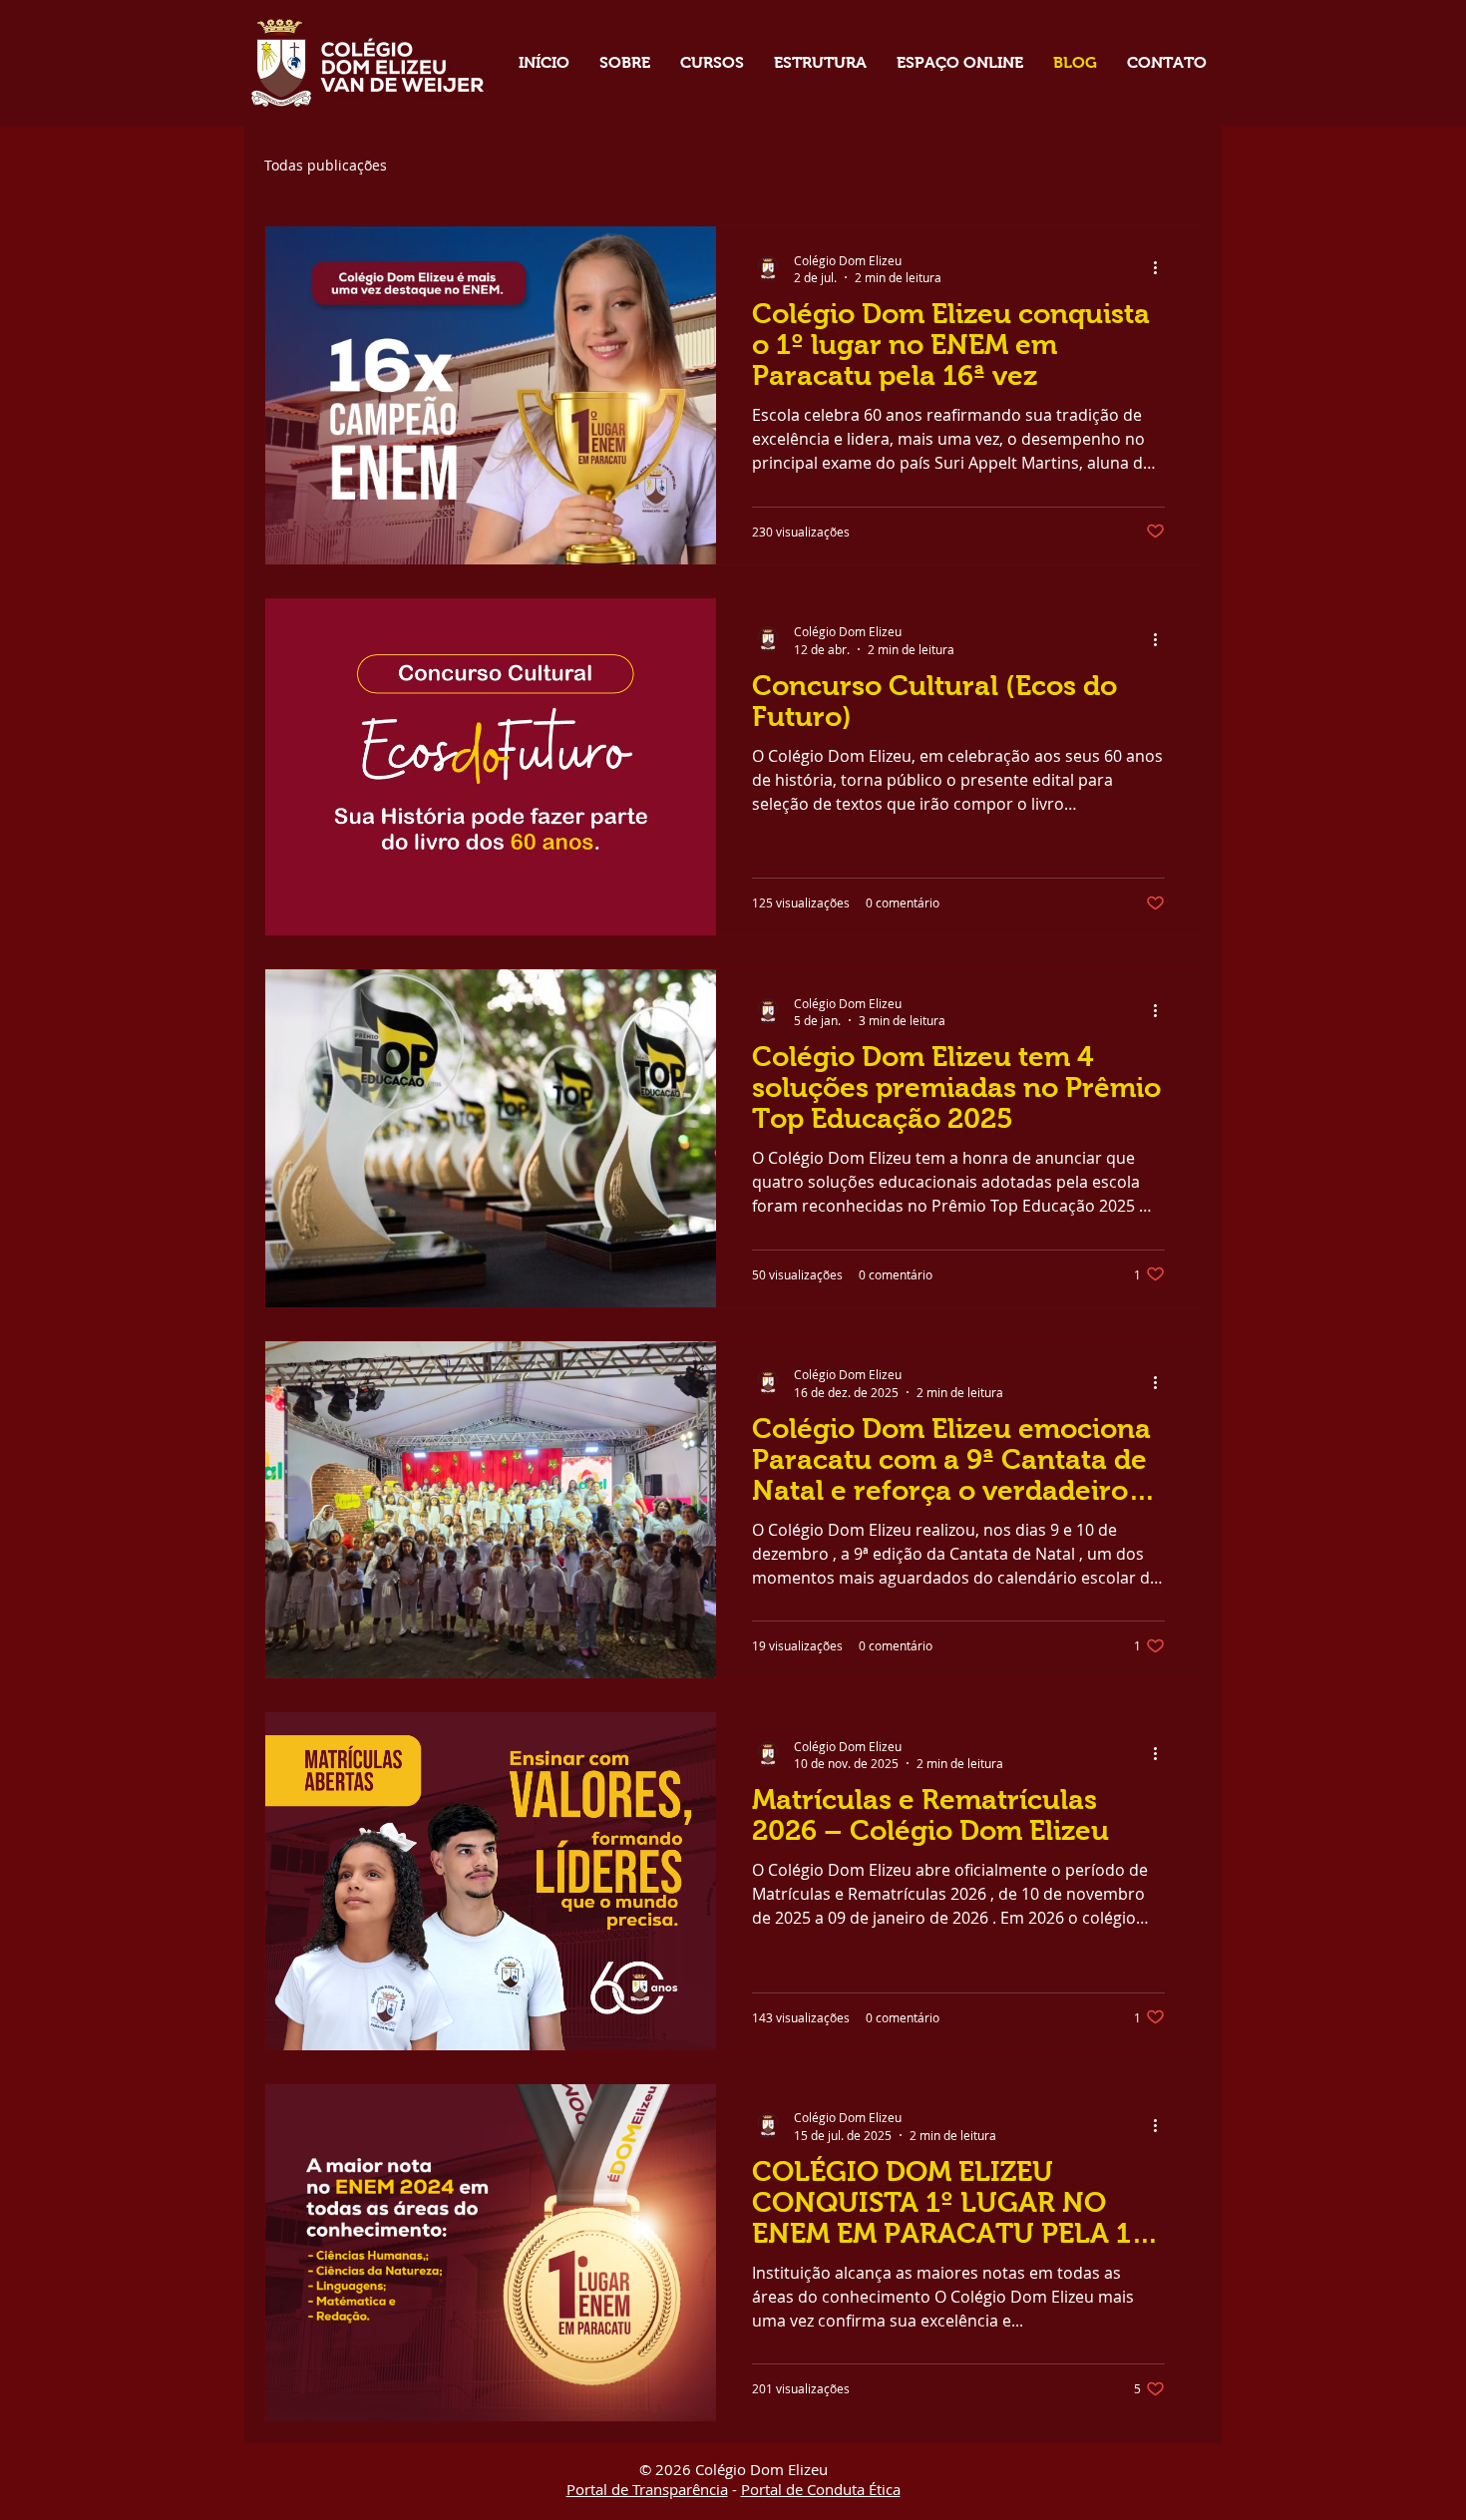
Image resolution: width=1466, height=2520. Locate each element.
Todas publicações (326, 165)
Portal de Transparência (647, 2489)
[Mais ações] (1162, 268)
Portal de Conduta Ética (821, 2489)
